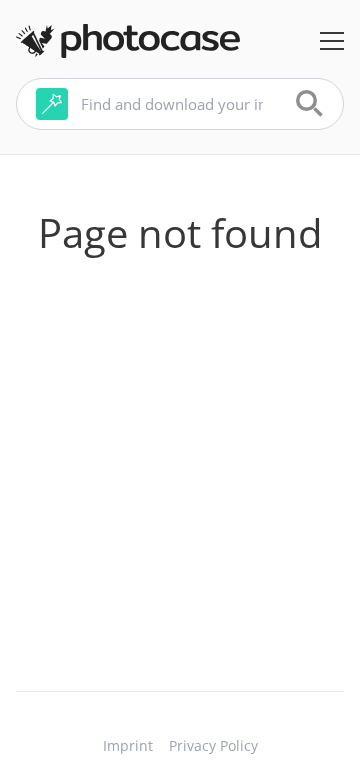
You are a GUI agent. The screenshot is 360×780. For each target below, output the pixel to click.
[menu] (332, 41)
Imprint (128, 745)
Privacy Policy (213, 745)
